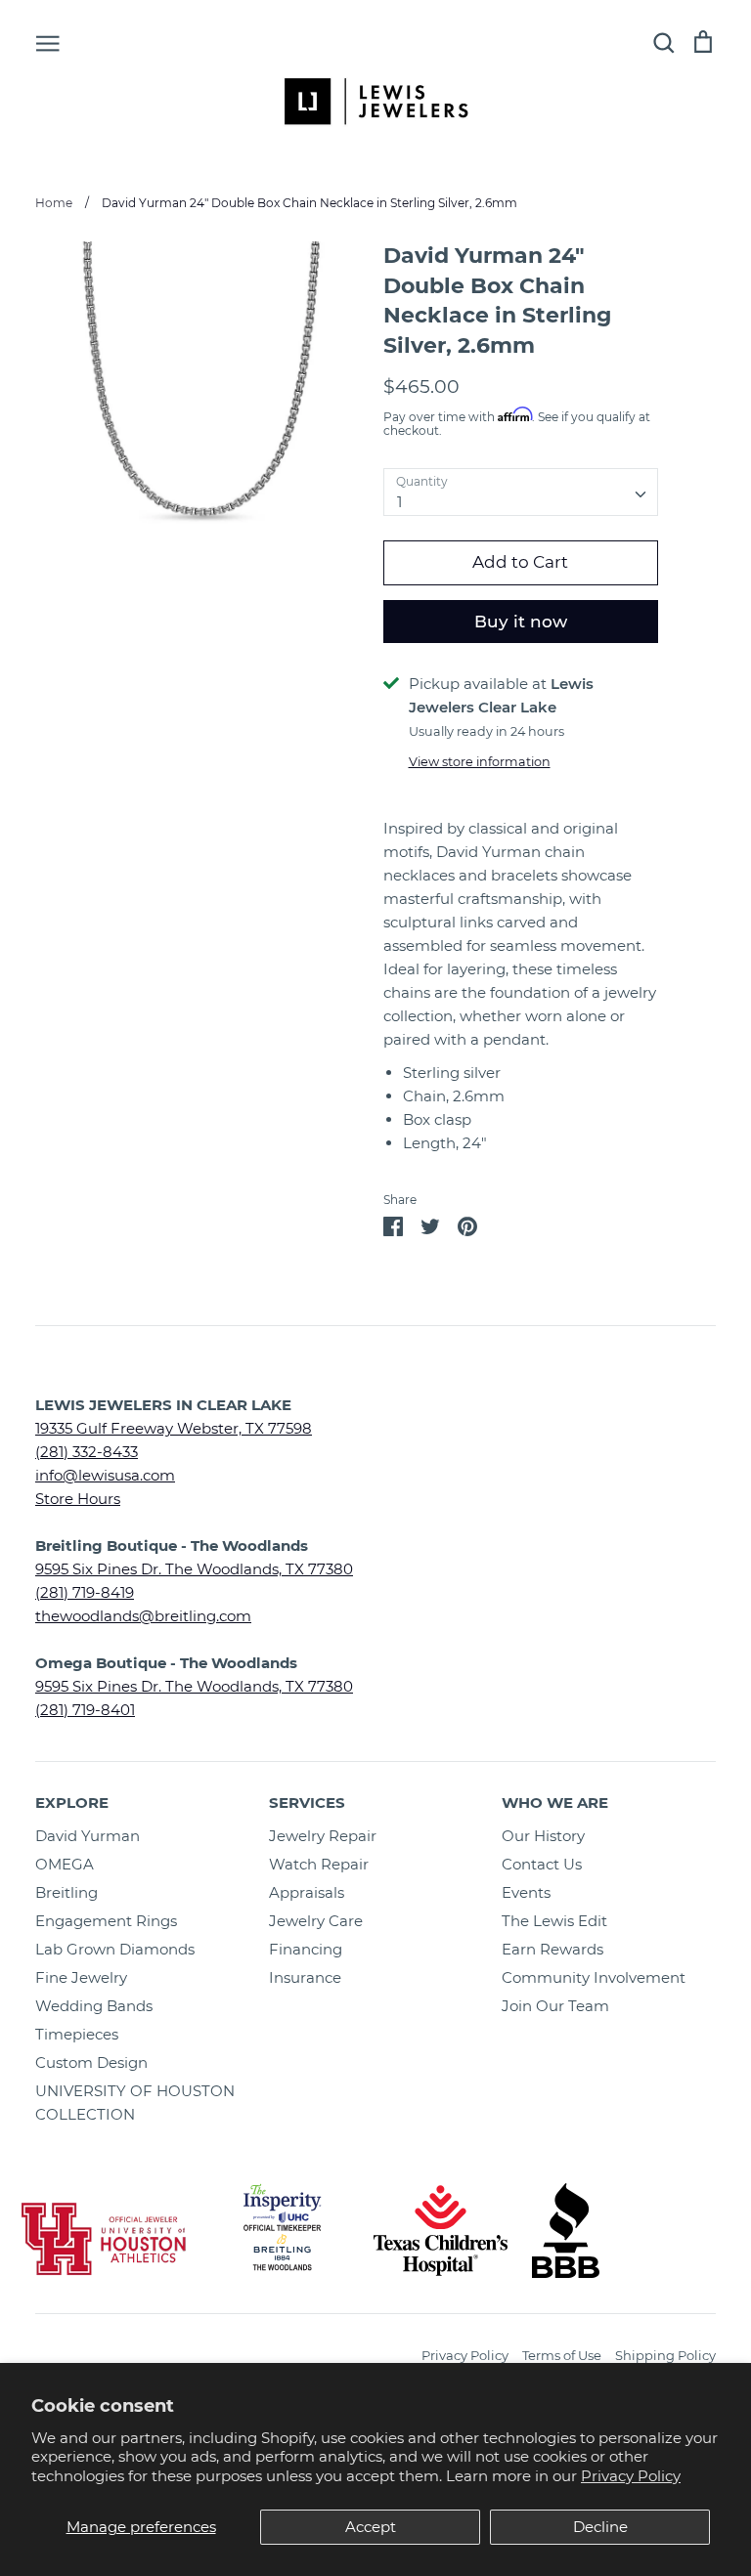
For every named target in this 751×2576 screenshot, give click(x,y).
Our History (543, 1836)
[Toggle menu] (48, 42)
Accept (371, 2527)
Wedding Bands (94, 2006)
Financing (306, 1949)
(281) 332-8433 (87, 1452)
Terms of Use (562, 2355)
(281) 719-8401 (85, 1710)
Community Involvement (594, 1977)
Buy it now (521, 622)
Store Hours (78, 1499)
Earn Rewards (552, 1949)
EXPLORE (72, 1803)
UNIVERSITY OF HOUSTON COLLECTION (135, 2103)
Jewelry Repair (323, 1836)
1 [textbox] (399, 502)
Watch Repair (319, 1864)
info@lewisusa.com (105, 1475)
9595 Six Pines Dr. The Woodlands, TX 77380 (194, 1569)
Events (526, 1892)
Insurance (305, 1977)
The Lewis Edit (554, 1921)
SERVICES (307, 1803)
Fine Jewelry (81, 1977)
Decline (600, 2527)
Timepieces (77, 2034)
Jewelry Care (316, 1921)
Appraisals (307, 1892)
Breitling (66, 1892)
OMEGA (65, 1864)
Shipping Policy (665, 2355)
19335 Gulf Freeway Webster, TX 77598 (174, 1428)
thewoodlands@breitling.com (143, 1616)
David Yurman (88, 1836)
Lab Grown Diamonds (115, 1949)
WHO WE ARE (555, 1803)
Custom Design (91, 2062)
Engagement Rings (106, 1921)
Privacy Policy (631, 2476)
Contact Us (542, 1864)
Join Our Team (555, 2006)
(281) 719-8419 (85, 1592)
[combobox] (521, 493)
